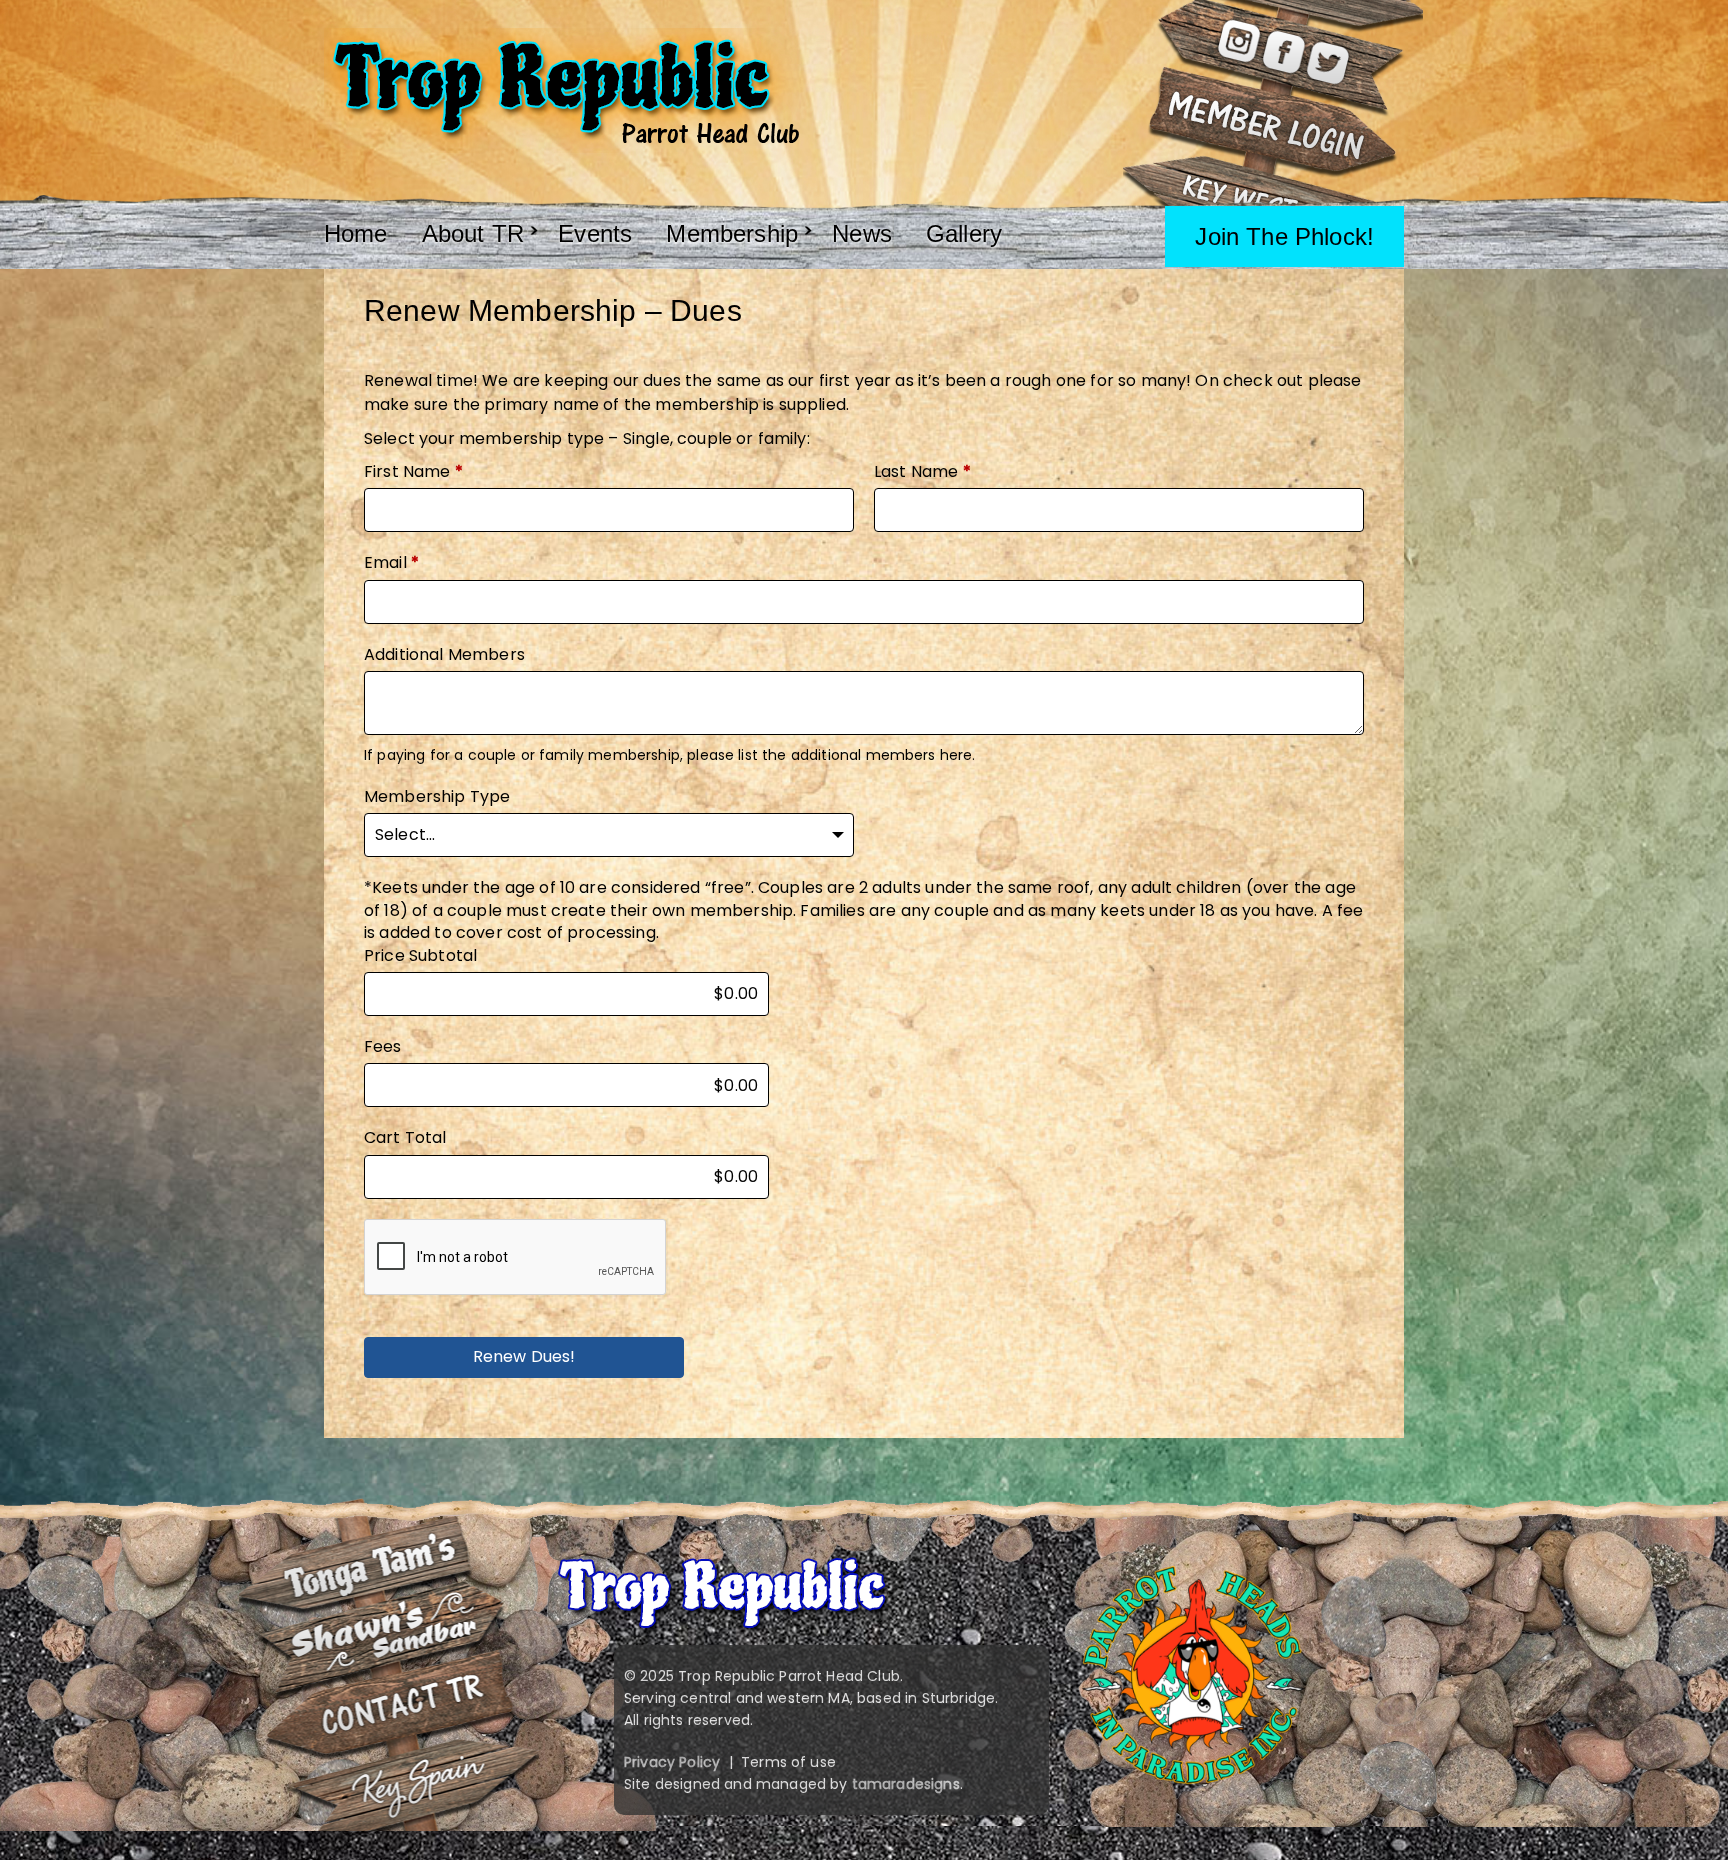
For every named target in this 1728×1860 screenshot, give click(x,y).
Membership (732, 233)
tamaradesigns (906, 1784)
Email (391, 563)
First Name (413, 472)
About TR (473, 233)
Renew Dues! (524, 1356)
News (862, 233)
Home (356, 233)
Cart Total (405, 1138)
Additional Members (444, 655)
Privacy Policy (672, 1762)
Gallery (964, 233)
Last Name (922, 472)
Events (595, 233)
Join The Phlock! (1284, 236)
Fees (383, 1047)
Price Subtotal (420, 956)
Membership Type (437, 797)
